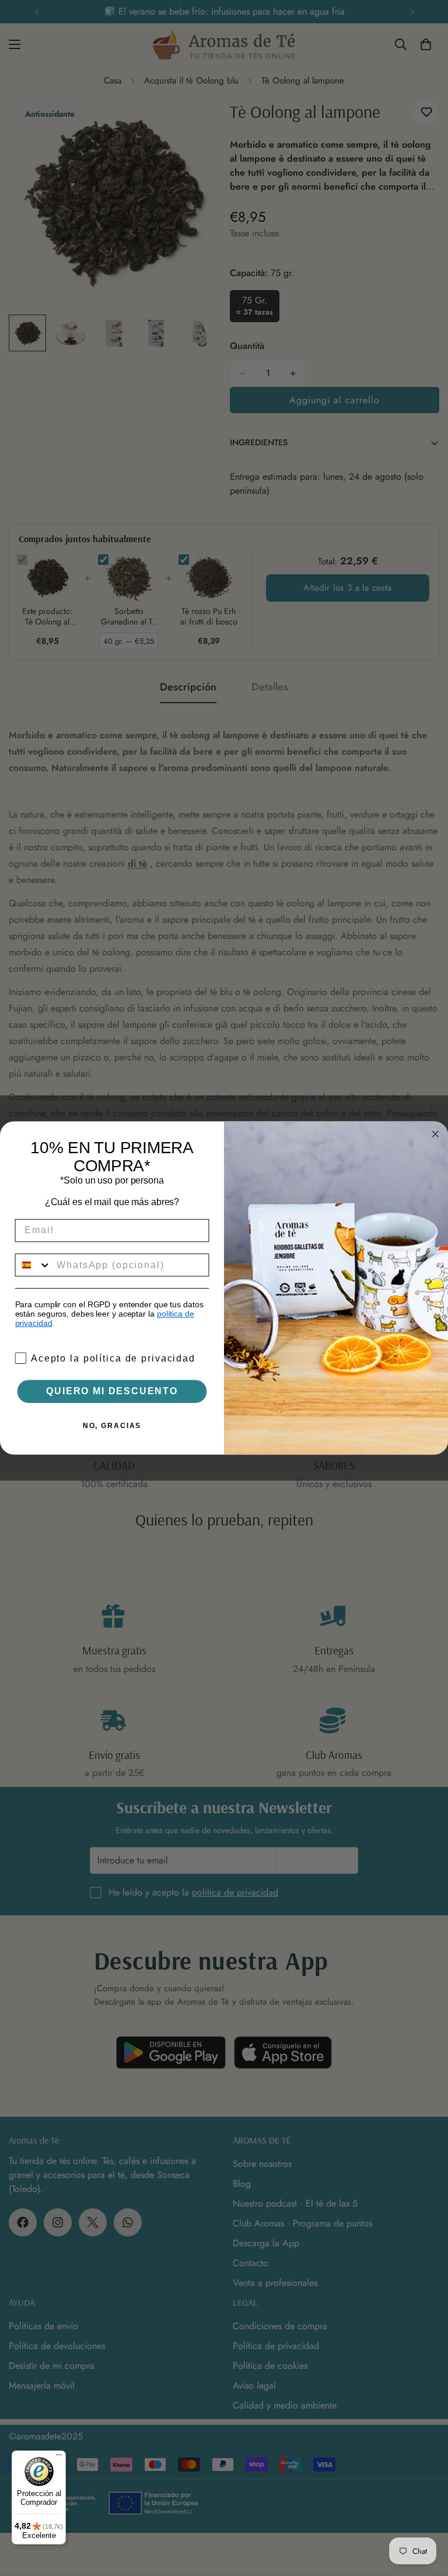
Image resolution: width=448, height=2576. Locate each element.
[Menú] (59, 2458)
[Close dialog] (436, 1134)
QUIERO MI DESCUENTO (112, 1391)
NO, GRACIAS (112, 1426)
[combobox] (34, 1265)
